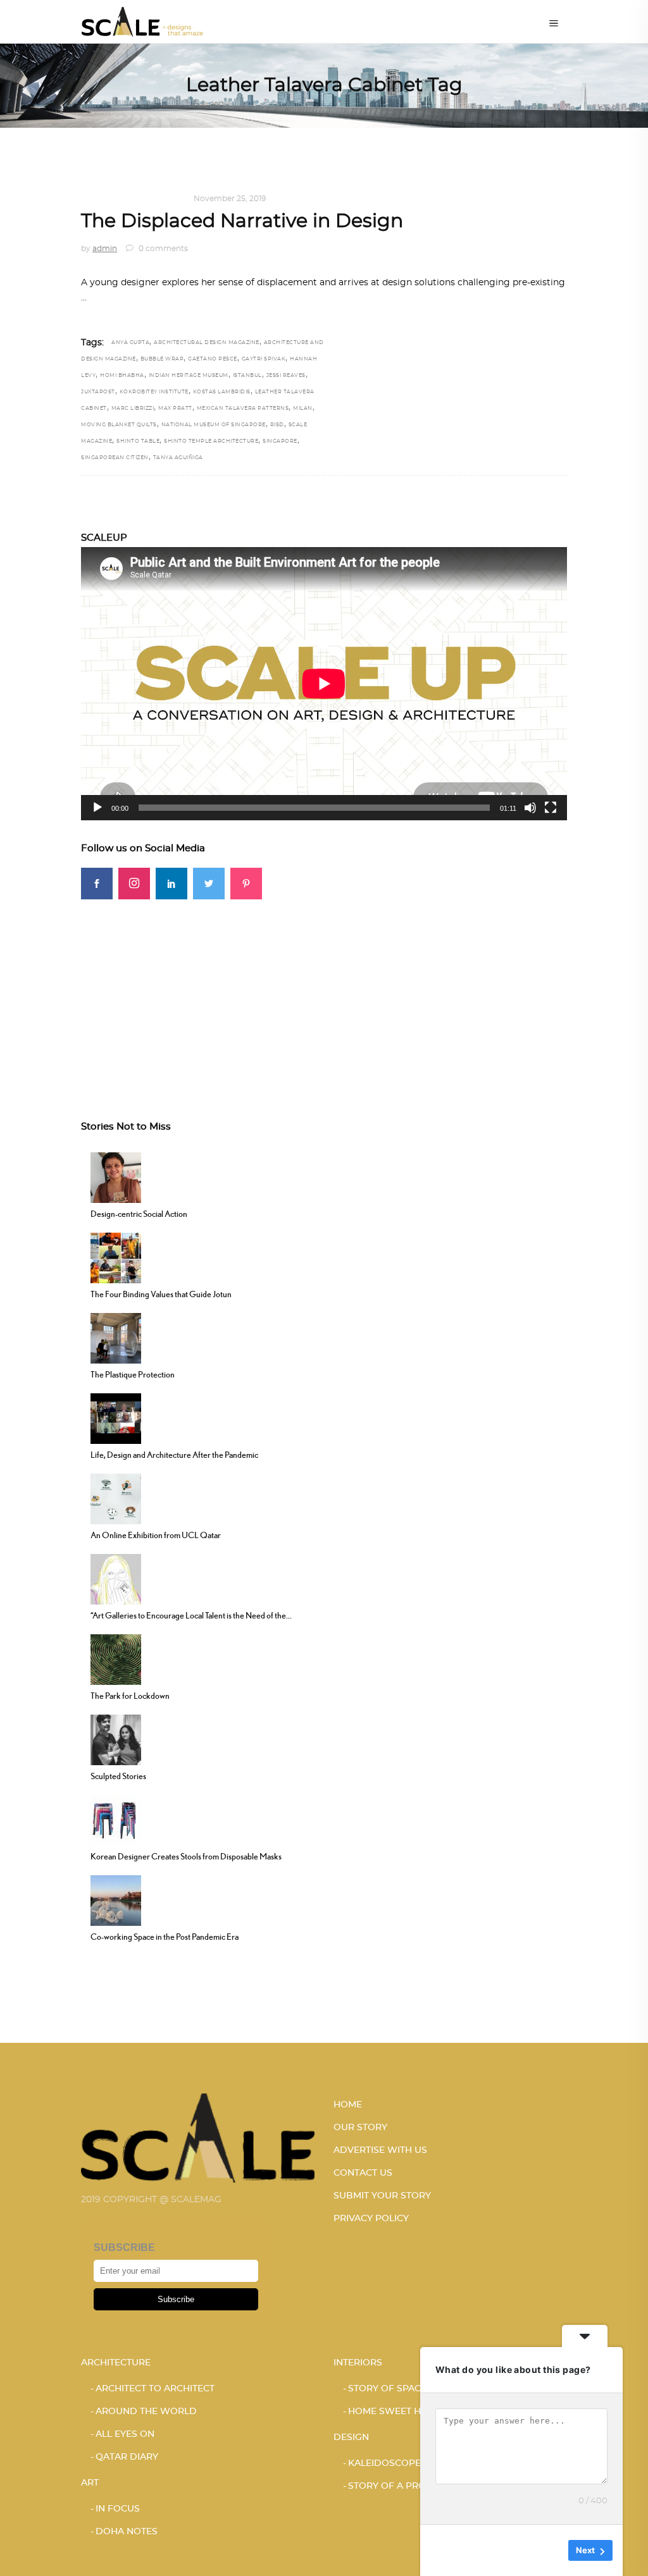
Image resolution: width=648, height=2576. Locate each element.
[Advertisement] (324, 988)
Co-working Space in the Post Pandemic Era (165, 1937)
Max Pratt (175, 409)
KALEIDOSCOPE (151, 199)
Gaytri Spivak (264, 359)
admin (105, 249)
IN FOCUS (118, 2509)
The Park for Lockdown (130, 1696)
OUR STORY (360, 2128)
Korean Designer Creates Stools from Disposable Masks (186, 1856)
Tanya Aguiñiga (178, 458)
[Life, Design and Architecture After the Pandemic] (116, 1417)
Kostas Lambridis (222, 392)
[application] (324, 684)
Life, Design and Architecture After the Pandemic (174, 1455)
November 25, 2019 (230, 199)
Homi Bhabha (122, 376)
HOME (348, 2105)
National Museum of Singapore (214, 425)
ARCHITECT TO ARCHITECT (155, 2389)
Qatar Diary (127, 2457)
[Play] (97, 808)
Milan (303, 409)
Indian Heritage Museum (189, 376)
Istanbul (247, 376)
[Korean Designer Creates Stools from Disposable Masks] (116, 1819)
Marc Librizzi (133, 409)
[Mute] (530, 808)
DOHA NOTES (127, 2532)
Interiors (358, 2363)
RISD (277, 425)
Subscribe (176, 2299)
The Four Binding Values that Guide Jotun (161, 1294)
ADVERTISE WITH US (380, 2150)
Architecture (116, 2363)
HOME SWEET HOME (395, 2412)
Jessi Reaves (286, 376)
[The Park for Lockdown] (116, 1658)
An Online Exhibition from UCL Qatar (156, 1535)
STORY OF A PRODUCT (400, 2486)
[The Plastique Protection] (116, 1337)
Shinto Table (138, 441)
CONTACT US (363, 2173)
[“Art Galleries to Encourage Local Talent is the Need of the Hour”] (116, 1578)
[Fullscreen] (551, 808)
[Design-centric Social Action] (116, 1176)
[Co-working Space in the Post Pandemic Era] (116, 1899)
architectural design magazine (207, 343)
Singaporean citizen (115, 458)
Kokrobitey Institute (154, 392)
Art (90, 2483)
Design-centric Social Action (139, 1214)
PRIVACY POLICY (371, 2219)
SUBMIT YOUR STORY (382, 2196)
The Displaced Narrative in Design (242, 221)
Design (97, 199)
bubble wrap (162, 359)
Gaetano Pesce (213, 359)
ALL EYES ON (125, 2434)
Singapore (280, 441)
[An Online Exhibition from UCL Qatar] (116, 1498)
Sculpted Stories (118, 1776)
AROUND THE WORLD (146, 2412)
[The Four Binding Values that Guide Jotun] (116, 1257)
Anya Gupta (130, 343)
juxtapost (98, 392)
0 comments (162, 249)
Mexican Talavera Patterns (243, 409)
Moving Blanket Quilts (119, 425)
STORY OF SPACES (390, 2389)
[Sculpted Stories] (116, 1739)
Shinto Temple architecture (211, 441)
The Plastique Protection (133, 1374)
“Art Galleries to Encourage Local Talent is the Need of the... (191, 1615)
